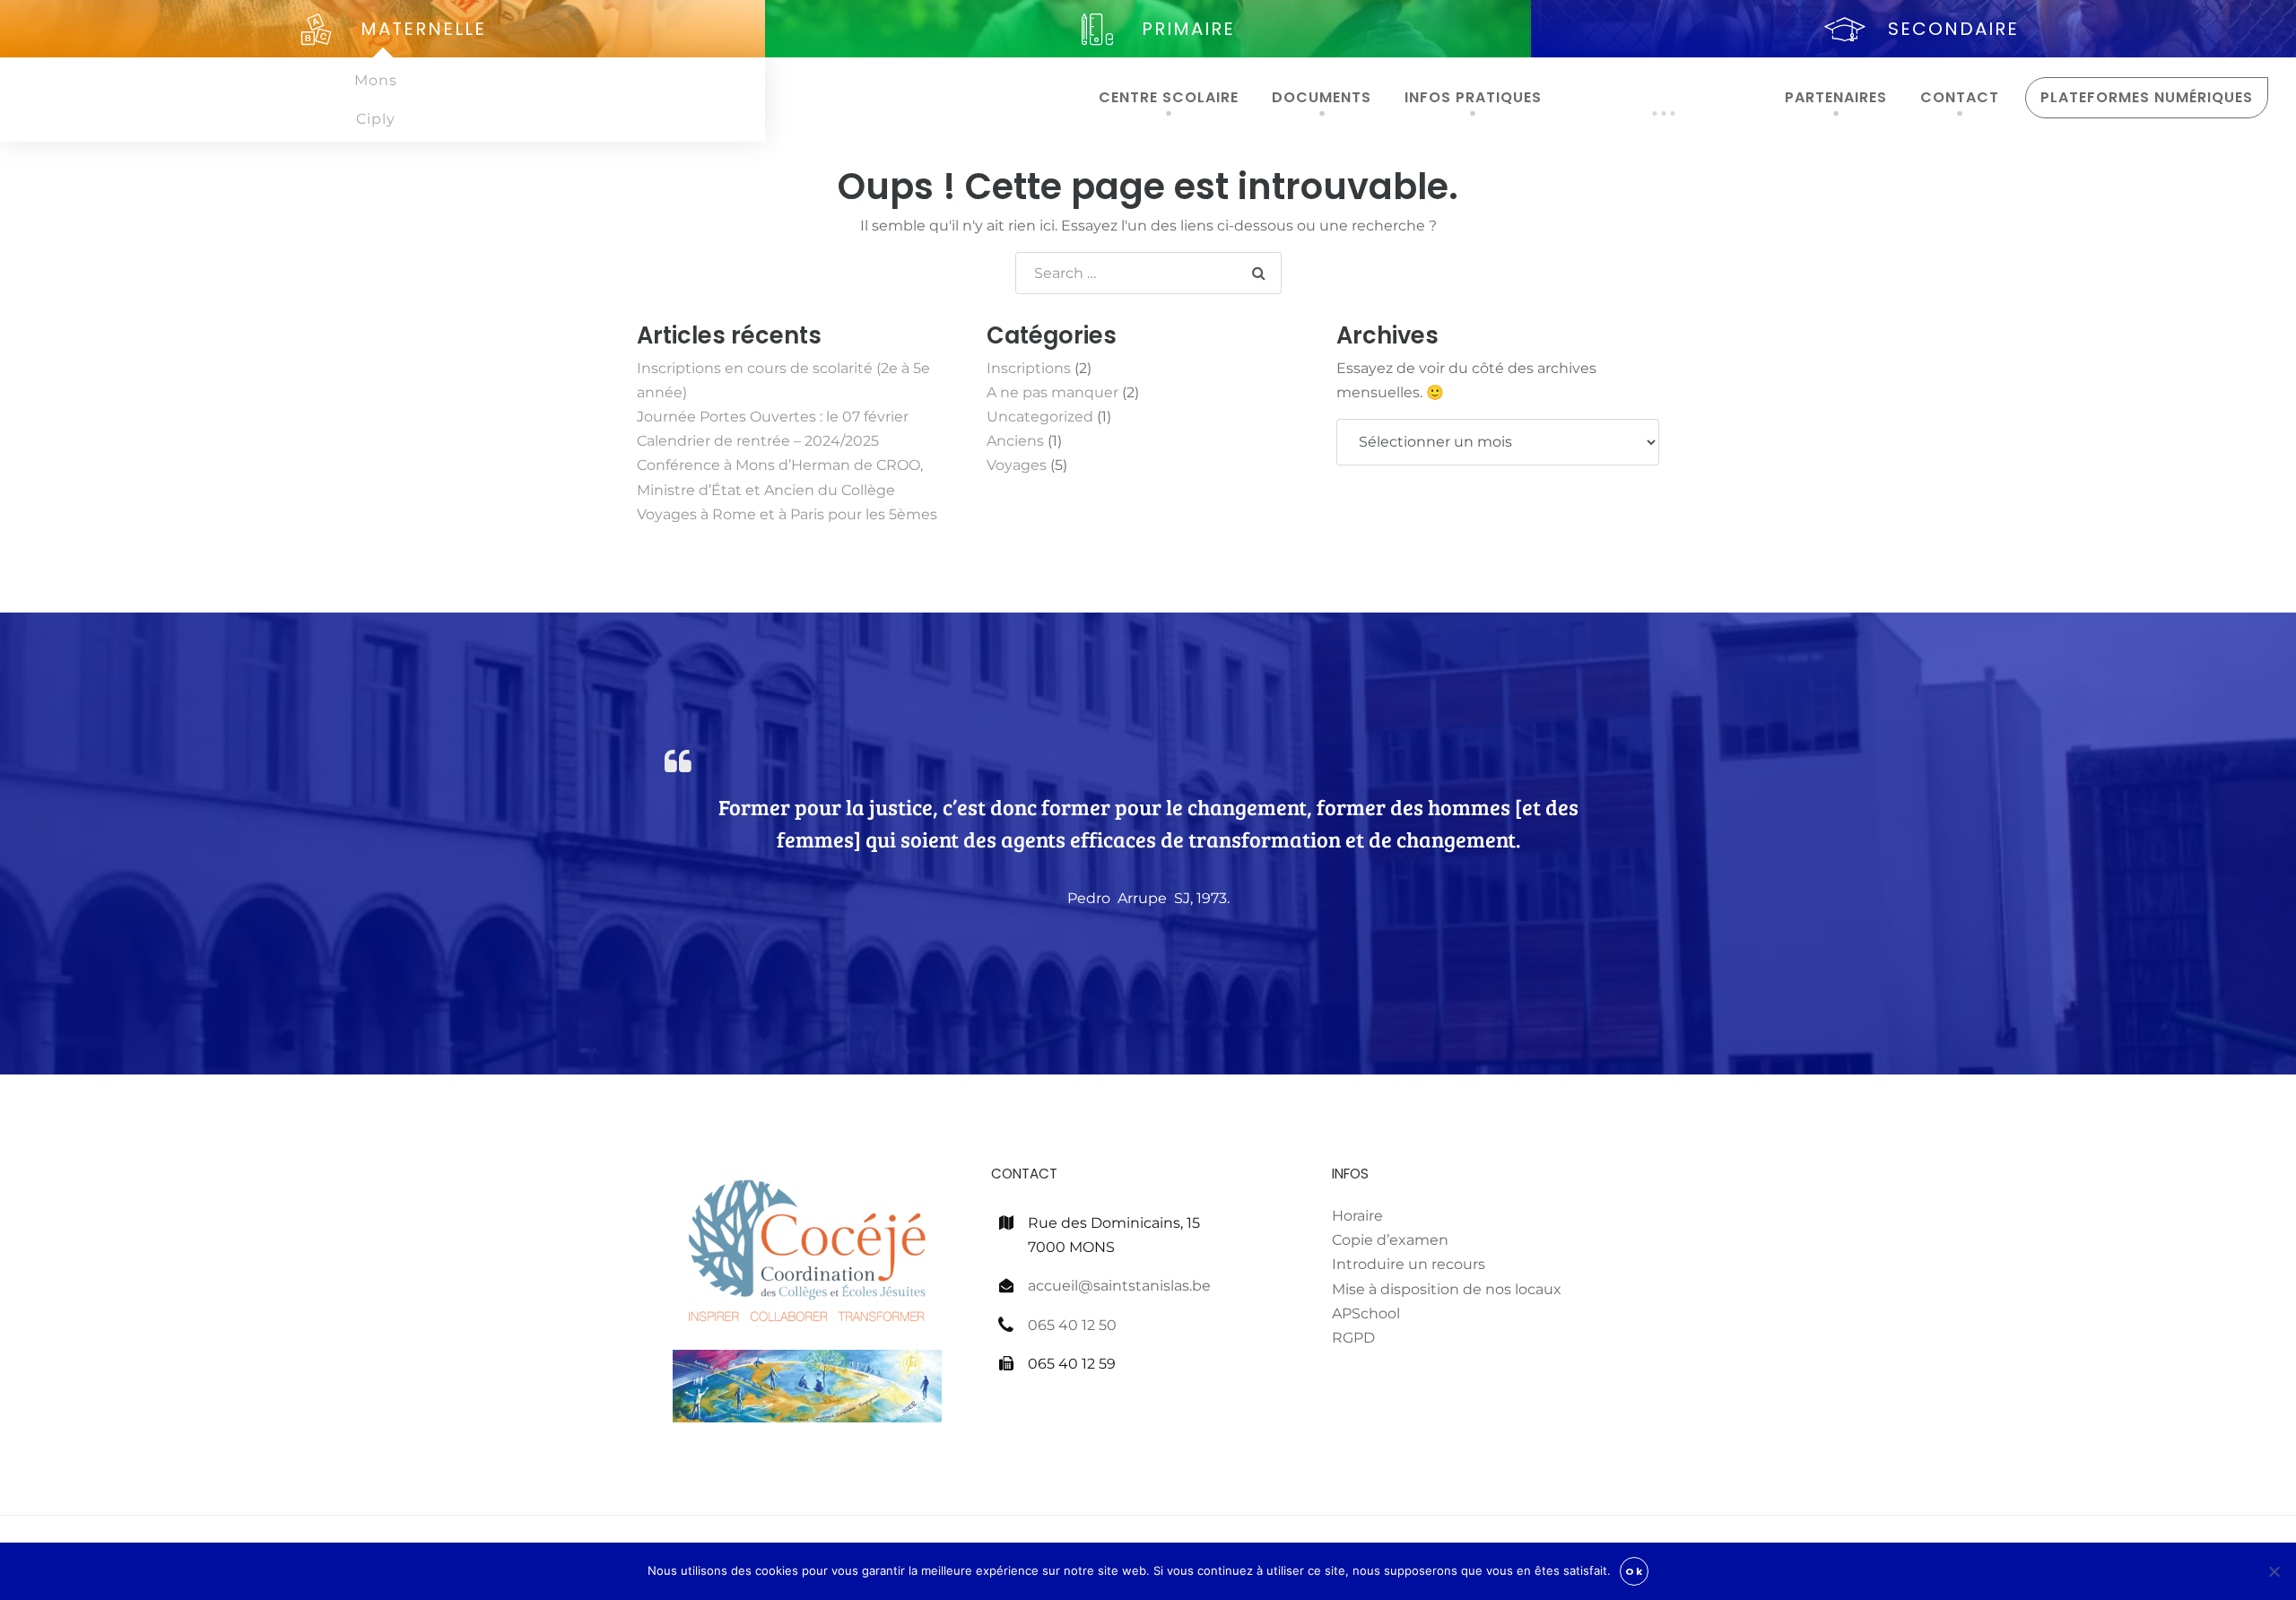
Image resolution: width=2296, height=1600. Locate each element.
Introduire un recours (1409, 1264)
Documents (1322, 97)
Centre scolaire (1169, 97)
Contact (1960, 97)
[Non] (2274, 1571)
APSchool (1366, 1313)
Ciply (376, 119)
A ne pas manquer (1052, 392)
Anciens (1015, 441)
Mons (376, 80)
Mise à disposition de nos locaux (1447, 1289)
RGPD (1353, 1338)
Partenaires (1836, 97)
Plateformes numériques (2147, 97)
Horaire (1357, 1216)
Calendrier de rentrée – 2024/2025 (758, 441)
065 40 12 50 (1072, 1325)
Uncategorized (1040, 417)
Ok (1634, 1571)
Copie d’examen (1390, 1240)
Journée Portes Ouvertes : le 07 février (773, 417)
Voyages (1017, 465)
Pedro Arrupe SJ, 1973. (1148, 898)
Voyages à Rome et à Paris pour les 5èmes (787, 514)
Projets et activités (1664, 97)
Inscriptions (1029, 368)
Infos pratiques (1473, 97)
